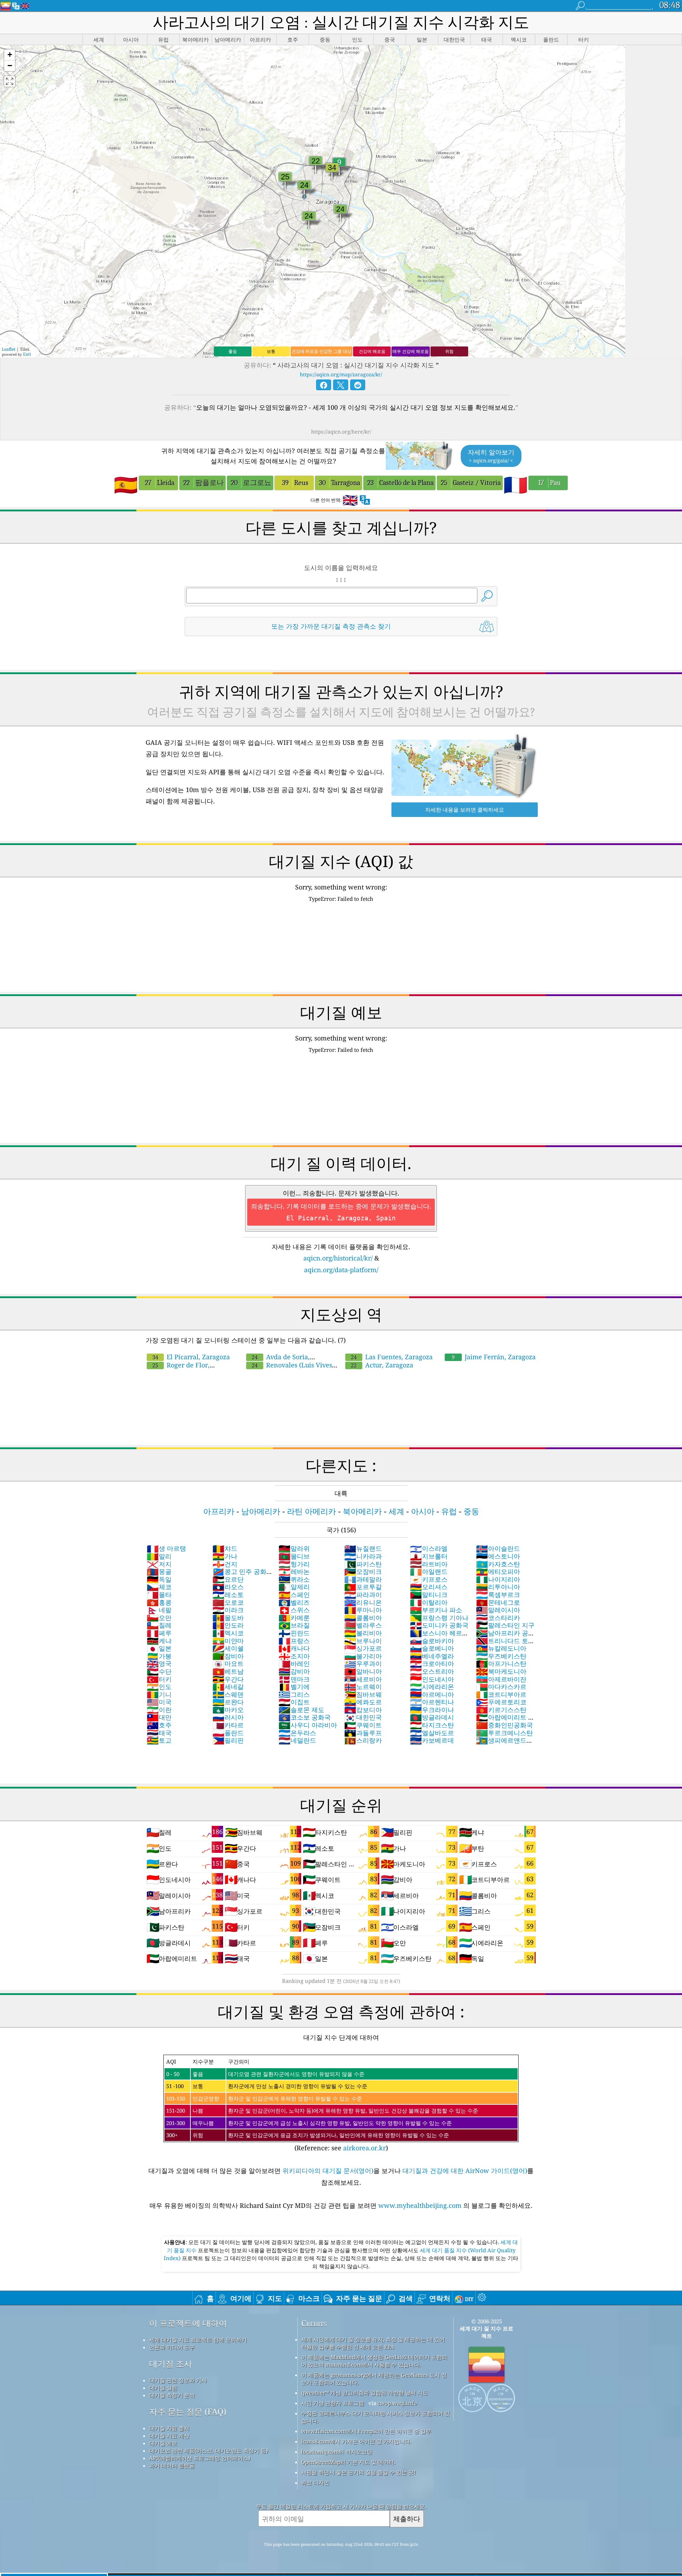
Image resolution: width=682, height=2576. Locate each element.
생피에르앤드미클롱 (504, 1744)
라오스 (228, 1587)
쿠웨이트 (363, 1725)
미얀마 (228, 1641)
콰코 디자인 (315, 2483)
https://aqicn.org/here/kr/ (341, 432)
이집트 (294, 1702)
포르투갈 (363, 1587)
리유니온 (363, 1602)
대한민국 (363, 1717)
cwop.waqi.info (397, 2403)
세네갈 (228, 1687)
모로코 (228, 1602)
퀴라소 (294, 1579)
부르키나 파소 (436, 1610)
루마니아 (363, 1610)
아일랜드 (429, 1571)
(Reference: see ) (322, 2105)
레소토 (228, 1594)
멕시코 (228, 1633)
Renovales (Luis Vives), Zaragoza (291, 1369)
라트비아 (429, 1564)
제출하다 (407, 2519)
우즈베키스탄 (501, 1656)
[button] (10, 55)
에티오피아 (498, 1571)
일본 (159, 1648)
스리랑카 (363, 1740)
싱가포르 (363, 1648)
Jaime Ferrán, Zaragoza (494, 1357)
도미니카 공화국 (439, 1625)
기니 (159, 1694)
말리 (159, 1556)
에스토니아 (498, 1556)
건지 (225, 1564)
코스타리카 (498, 1618)
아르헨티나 (432, 1702)
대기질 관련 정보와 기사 (178, 2380)
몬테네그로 (498, 1602)
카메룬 (294, 1618)
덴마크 (294, 1679)
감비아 (294, 1671)
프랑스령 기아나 (439, 1618)
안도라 (228, 1625)
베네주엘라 (432, 1656)
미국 (159, 1702)
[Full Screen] (10, 81)
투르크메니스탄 (504, 1733)
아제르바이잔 (501, 1679)
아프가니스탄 (501, 1663)
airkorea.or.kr (364, 2148)
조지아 (294, 1656)
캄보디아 (363, 1710)
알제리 (294, 1587)
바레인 (294, 1663)
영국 (159, 1663)
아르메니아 (432, 1694)
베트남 (228, 1671)
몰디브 (294, 1556)
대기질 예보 (163, 2443)
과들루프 (363, 1733)
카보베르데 (432, 1740)
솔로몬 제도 (301, 1710)
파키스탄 (363, 1564)
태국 (159, 1733)
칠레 (159, 1625)
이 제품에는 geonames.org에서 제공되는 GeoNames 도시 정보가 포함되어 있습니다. (374, 2379)
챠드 (225, 1548)
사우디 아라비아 (308, 1725)
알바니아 (363, 1671)
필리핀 (228, 1740)
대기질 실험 (163, 2388)
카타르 (228, 1725)
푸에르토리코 (501, 1702)
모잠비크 (363, 1571)
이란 (159, 1710)
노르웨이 (363, 1687)
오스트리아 (432, 1671)
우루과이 (363, 1663)
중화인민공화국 (504, 1725)
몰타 (159, 1594)
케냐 (159, 1641)
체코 (159, 1587)
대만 (159, 1717)
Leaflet (9, 349)
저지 (159, 1564)
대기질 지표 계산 (169, 2436)
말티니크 (429, 1594)
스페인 (294, 1594)
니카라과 (363, 1556)
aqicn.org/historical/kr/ (338, 1258)
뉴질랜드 (363, 1548)
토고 (159, 1740)
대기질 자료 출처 (169, 2428)
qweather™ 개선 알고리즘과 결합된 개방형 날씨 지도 (365, 2393)
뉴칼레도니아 (501, 1648)
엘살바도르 (432, 1733)
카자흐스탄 (498, 1564)
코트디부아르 (501, 1694)
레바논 (294, 1571)
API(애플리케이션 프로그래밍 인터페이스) (200, 2458)
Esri (27, 354)
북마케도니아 (501, 1671)
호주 (159, 1725)
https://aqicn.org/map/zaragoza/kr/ (341, 374)
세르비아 (363, 1679)
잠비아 (228, 1656)
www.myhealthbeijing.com (421, 2205)
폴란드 (228, 1733)
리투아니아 (498, 1587)
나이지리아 (498, 1579)
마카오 (228, 1710)
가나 (225, 1556)
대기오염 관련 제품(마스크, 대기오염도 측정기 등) (209, 2451)
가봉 (159, 1656)
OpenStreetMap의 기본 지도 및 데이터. (348, 2462)
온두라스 (297, 1733)
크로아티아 (432, 1663)
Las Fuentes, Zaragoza (392, 1357)
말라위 (294, 1548)
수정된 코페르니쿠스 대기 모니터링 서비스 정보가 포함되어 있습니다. (375, 2417)
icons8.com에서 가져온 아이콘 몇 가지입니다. (356, 2441)
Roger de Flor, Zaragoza (178, 1369)
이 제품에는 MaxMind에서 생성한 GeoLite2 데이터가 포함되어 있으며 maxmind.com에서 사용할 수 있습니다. (374, 2361)
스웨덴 (228, 1694)
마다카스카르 (501, 1687)
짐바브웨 (363, 1694)
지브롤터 (429, 1556)
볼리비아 (363, 1633)
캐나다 (294, 1648)
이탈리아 (429, 1602)
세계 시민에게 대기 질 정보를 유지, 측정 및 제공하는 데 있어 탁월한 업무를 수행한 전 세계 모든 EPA (373, 2343)
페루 (159, 1633)
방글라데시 (432, 1717)
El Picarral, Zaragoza (191, 1357)
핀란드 (294, 1633)
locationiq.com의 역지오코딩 (337, 2452)
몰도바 (228, 1618)
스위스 (294, 1610)
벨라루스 (363, 1625)
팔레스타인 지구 (505, 1625)
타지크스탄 (432, 1725)
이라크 (228, 1610)
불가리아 (363, 1656)
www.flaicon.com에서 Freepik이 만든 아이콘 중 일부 (366, 2431)
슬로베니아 (432, 1648)
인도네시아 (432, 1679)
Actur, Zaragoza (382, 1365)
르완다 (228, 1702)
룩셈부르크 (498, 1594)
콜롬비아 (363, 1618)
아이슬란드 (498, 1548)
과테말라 (363, 1579)
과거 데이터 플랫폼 (172, 2465)
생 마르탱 (166, 1548)
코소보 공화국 (305, 1717)
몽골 (159, 1571)
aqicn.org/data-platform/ (341, 1270)
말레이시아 (498, 1610)
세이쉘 (228, 1648)
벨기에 (294, 1687)
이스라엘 (429, 1548)
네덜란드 (297, 1740)
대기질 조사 (171, 2364)
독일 (159, 1579)
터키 (159, 1679)
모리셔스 (429, 1587)
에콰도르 (363, 1702)
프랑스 (294, 1641)
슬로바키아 (432, 1641)
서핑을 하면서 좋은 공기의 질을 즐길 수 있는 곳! (358, 2472)
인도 (159, 1687)
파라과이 (363, 1594)
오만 (159, 1618)
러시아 (228, 1717)
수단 (159, 1671)
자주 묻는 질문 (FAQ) (188, 2412)
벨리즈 (294, 1602)
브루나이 (363, 1641)
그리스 (294, 1694)
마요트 (228, 1663)
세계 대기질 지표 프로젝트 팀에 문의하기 (198, 2340)
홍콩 (159, 1602)
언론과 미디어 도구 (172, 2347)
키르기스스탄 (501, 1710)
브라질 (294, 1625)
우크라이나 (432, 1710)
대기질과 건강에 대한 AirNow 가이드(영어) (465, 2171)
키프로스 (429, 1579)
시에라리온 (432, 1687)
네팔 (159, 1610)
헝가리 (294, 1564)
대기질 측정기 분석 (172, 2395)
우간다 (228, 1679)
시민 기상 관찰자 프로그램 (333, 2403)
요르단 (228, 1579)
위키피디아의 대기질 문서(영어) (328, 2171)
